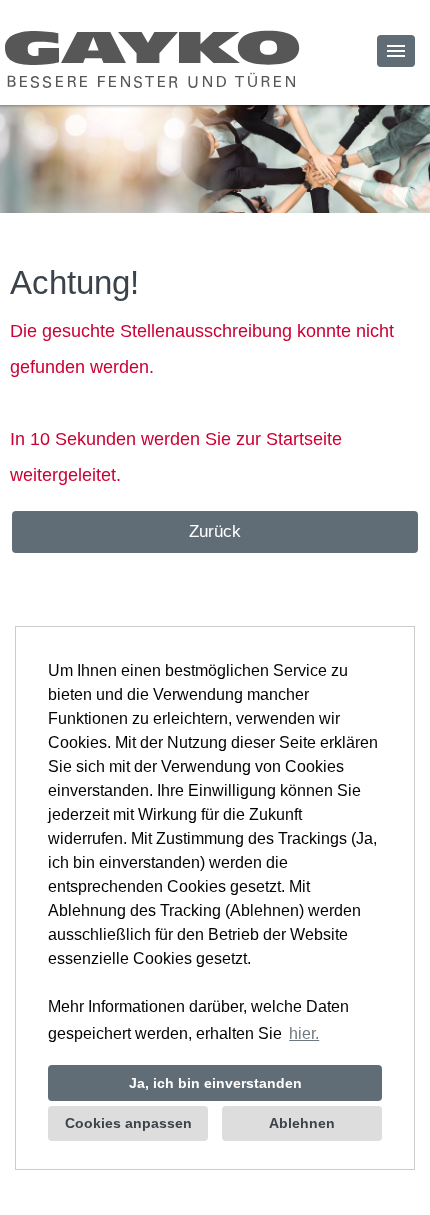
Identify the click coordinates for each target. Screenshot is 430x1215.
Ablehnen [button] (302, 1123)
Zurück (215, 531)
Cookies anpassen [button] (128, 1123)
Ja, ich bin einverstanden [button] (215, 1083)
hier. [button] (304, 1033)
